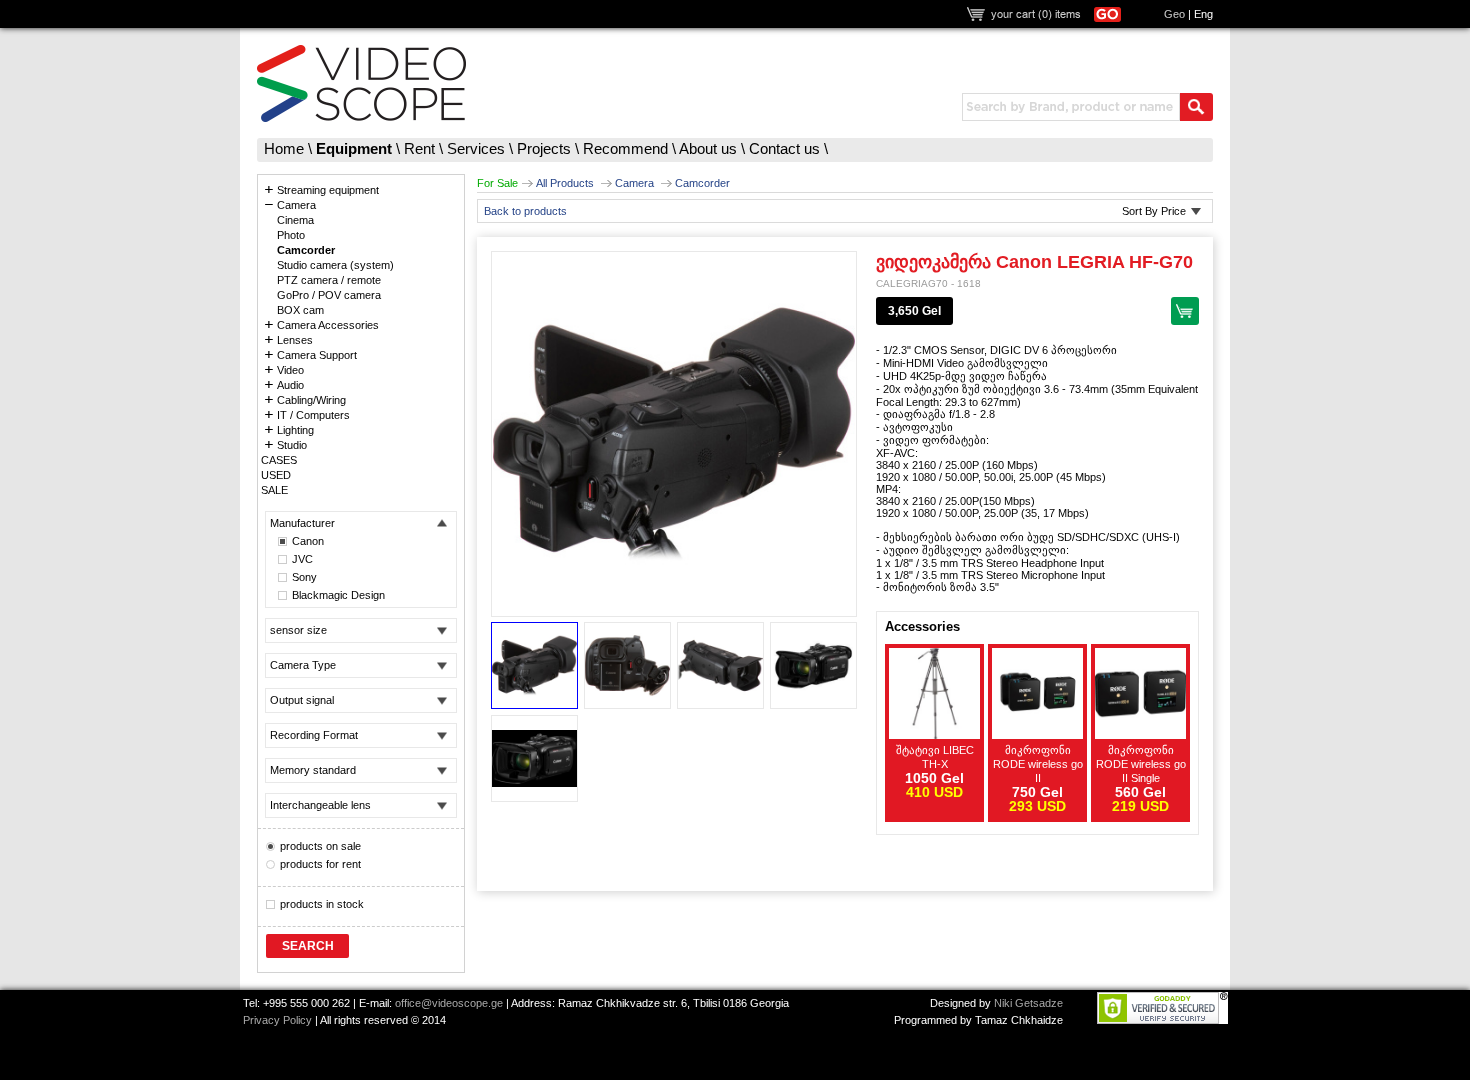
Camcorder (702, 183)
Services (476, 148)
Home (284, 148)
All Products (565, 183)
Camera (634, 183)
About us (708, 148)
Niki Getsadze (1028, 1003)
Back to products (525, 211)
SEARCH (308, 946)
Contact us (784, 148)
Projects (544, 148)
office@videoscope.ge (449, 1003)
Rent (419, 148)
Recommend (625, 148)
